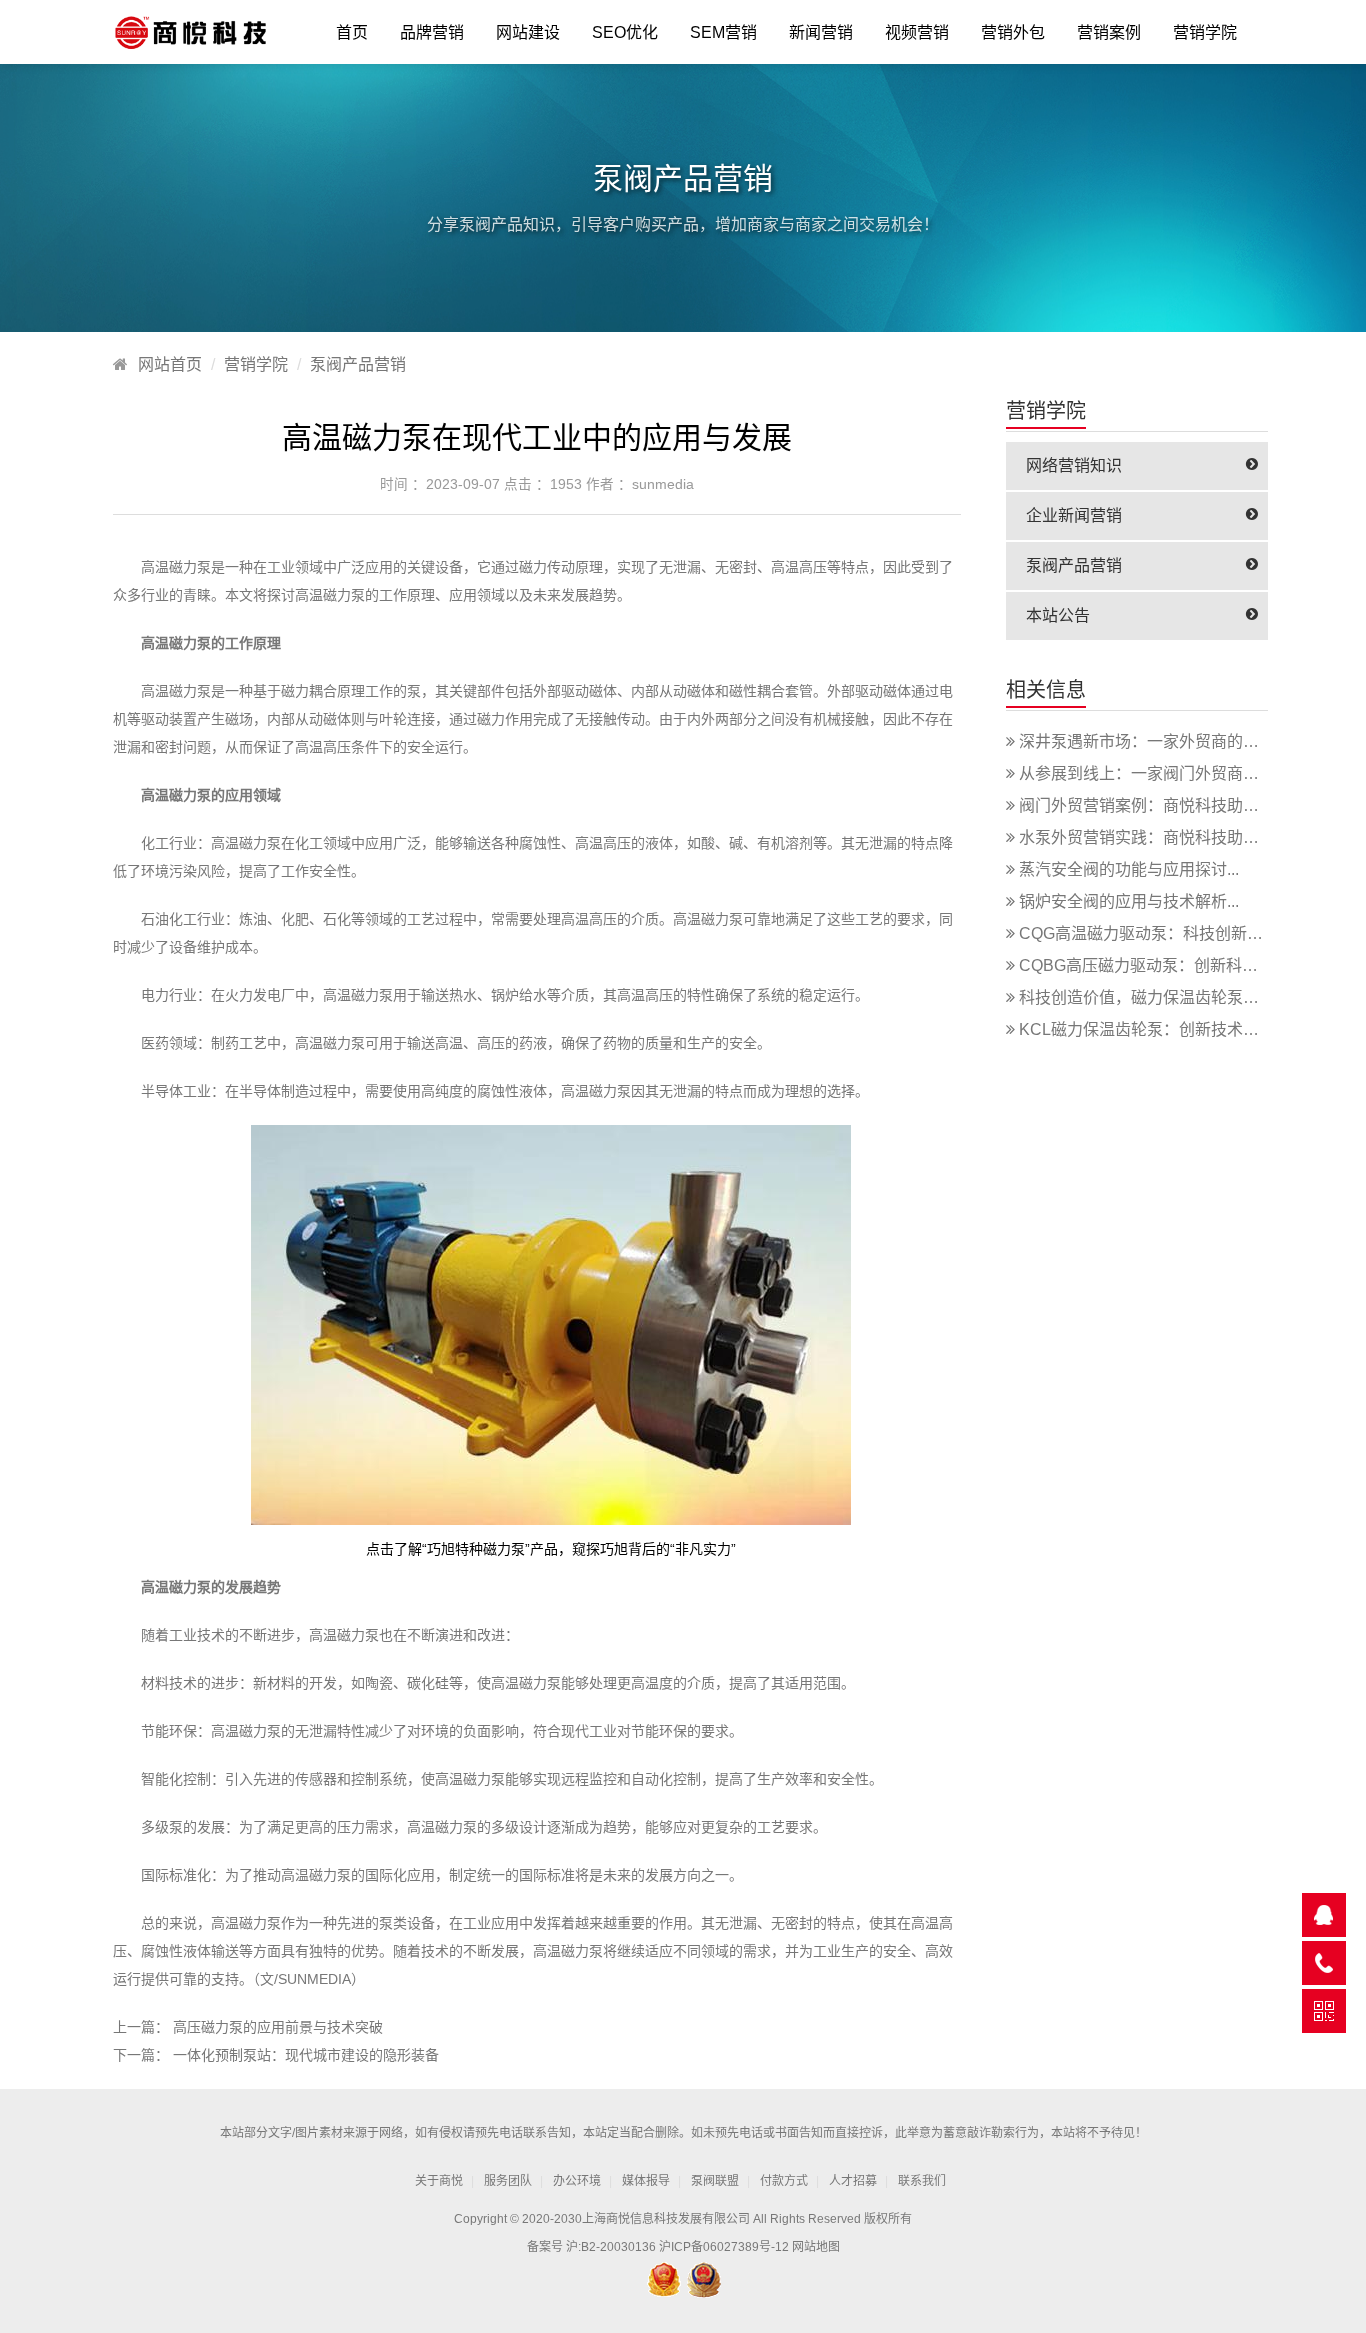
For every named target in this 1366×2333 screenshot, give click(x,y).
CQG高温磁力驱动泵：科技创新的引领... (1163, 933)
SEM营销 (723, 32)
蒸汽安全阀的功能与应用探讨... (1129, 869)
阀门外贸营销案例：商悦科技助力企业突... (1169, 805)
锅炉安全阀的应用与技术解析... (1129, 901)
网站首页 (170, 364)
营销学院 (1205, 32)
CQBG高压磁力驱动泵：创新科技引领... (1160, 965)
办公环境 (577, 2181)
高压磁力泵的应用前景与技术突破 (278, 2027)
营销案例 (1109, 32)
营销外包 (1013, 32)
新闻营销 (821, 32)
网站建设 (528, 32)
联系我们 (922, 2181)
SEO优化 (625, 32)
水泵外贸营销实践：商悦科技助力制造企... (1169, 837)
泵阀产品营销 (358, 364)
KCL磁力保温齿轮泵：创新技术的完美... (1161, 1029)
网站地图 (816, 2247)
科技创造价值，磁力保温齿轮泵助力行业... (1169, 997)
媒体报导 (646, 2181)
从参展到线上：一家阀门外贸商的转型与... (1169, 773)
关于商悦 (439, 2181)
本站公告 (1058, 615)
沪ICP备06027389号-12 (724, 2247)
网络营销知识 (1074, 465)
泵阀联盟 (715, 2181)
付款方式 (784, 2181)
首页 (352, 32)
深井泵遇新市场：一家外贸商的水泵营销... (1169, 741)
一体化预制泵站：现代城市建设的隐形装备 (306, 2055)
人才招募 (853, 2181)
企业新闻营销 (1074, 515)
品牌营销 (432, 32)
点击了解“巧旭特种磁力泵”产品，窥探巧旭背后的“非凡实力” (551, 1549)
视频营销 (917, 32)
